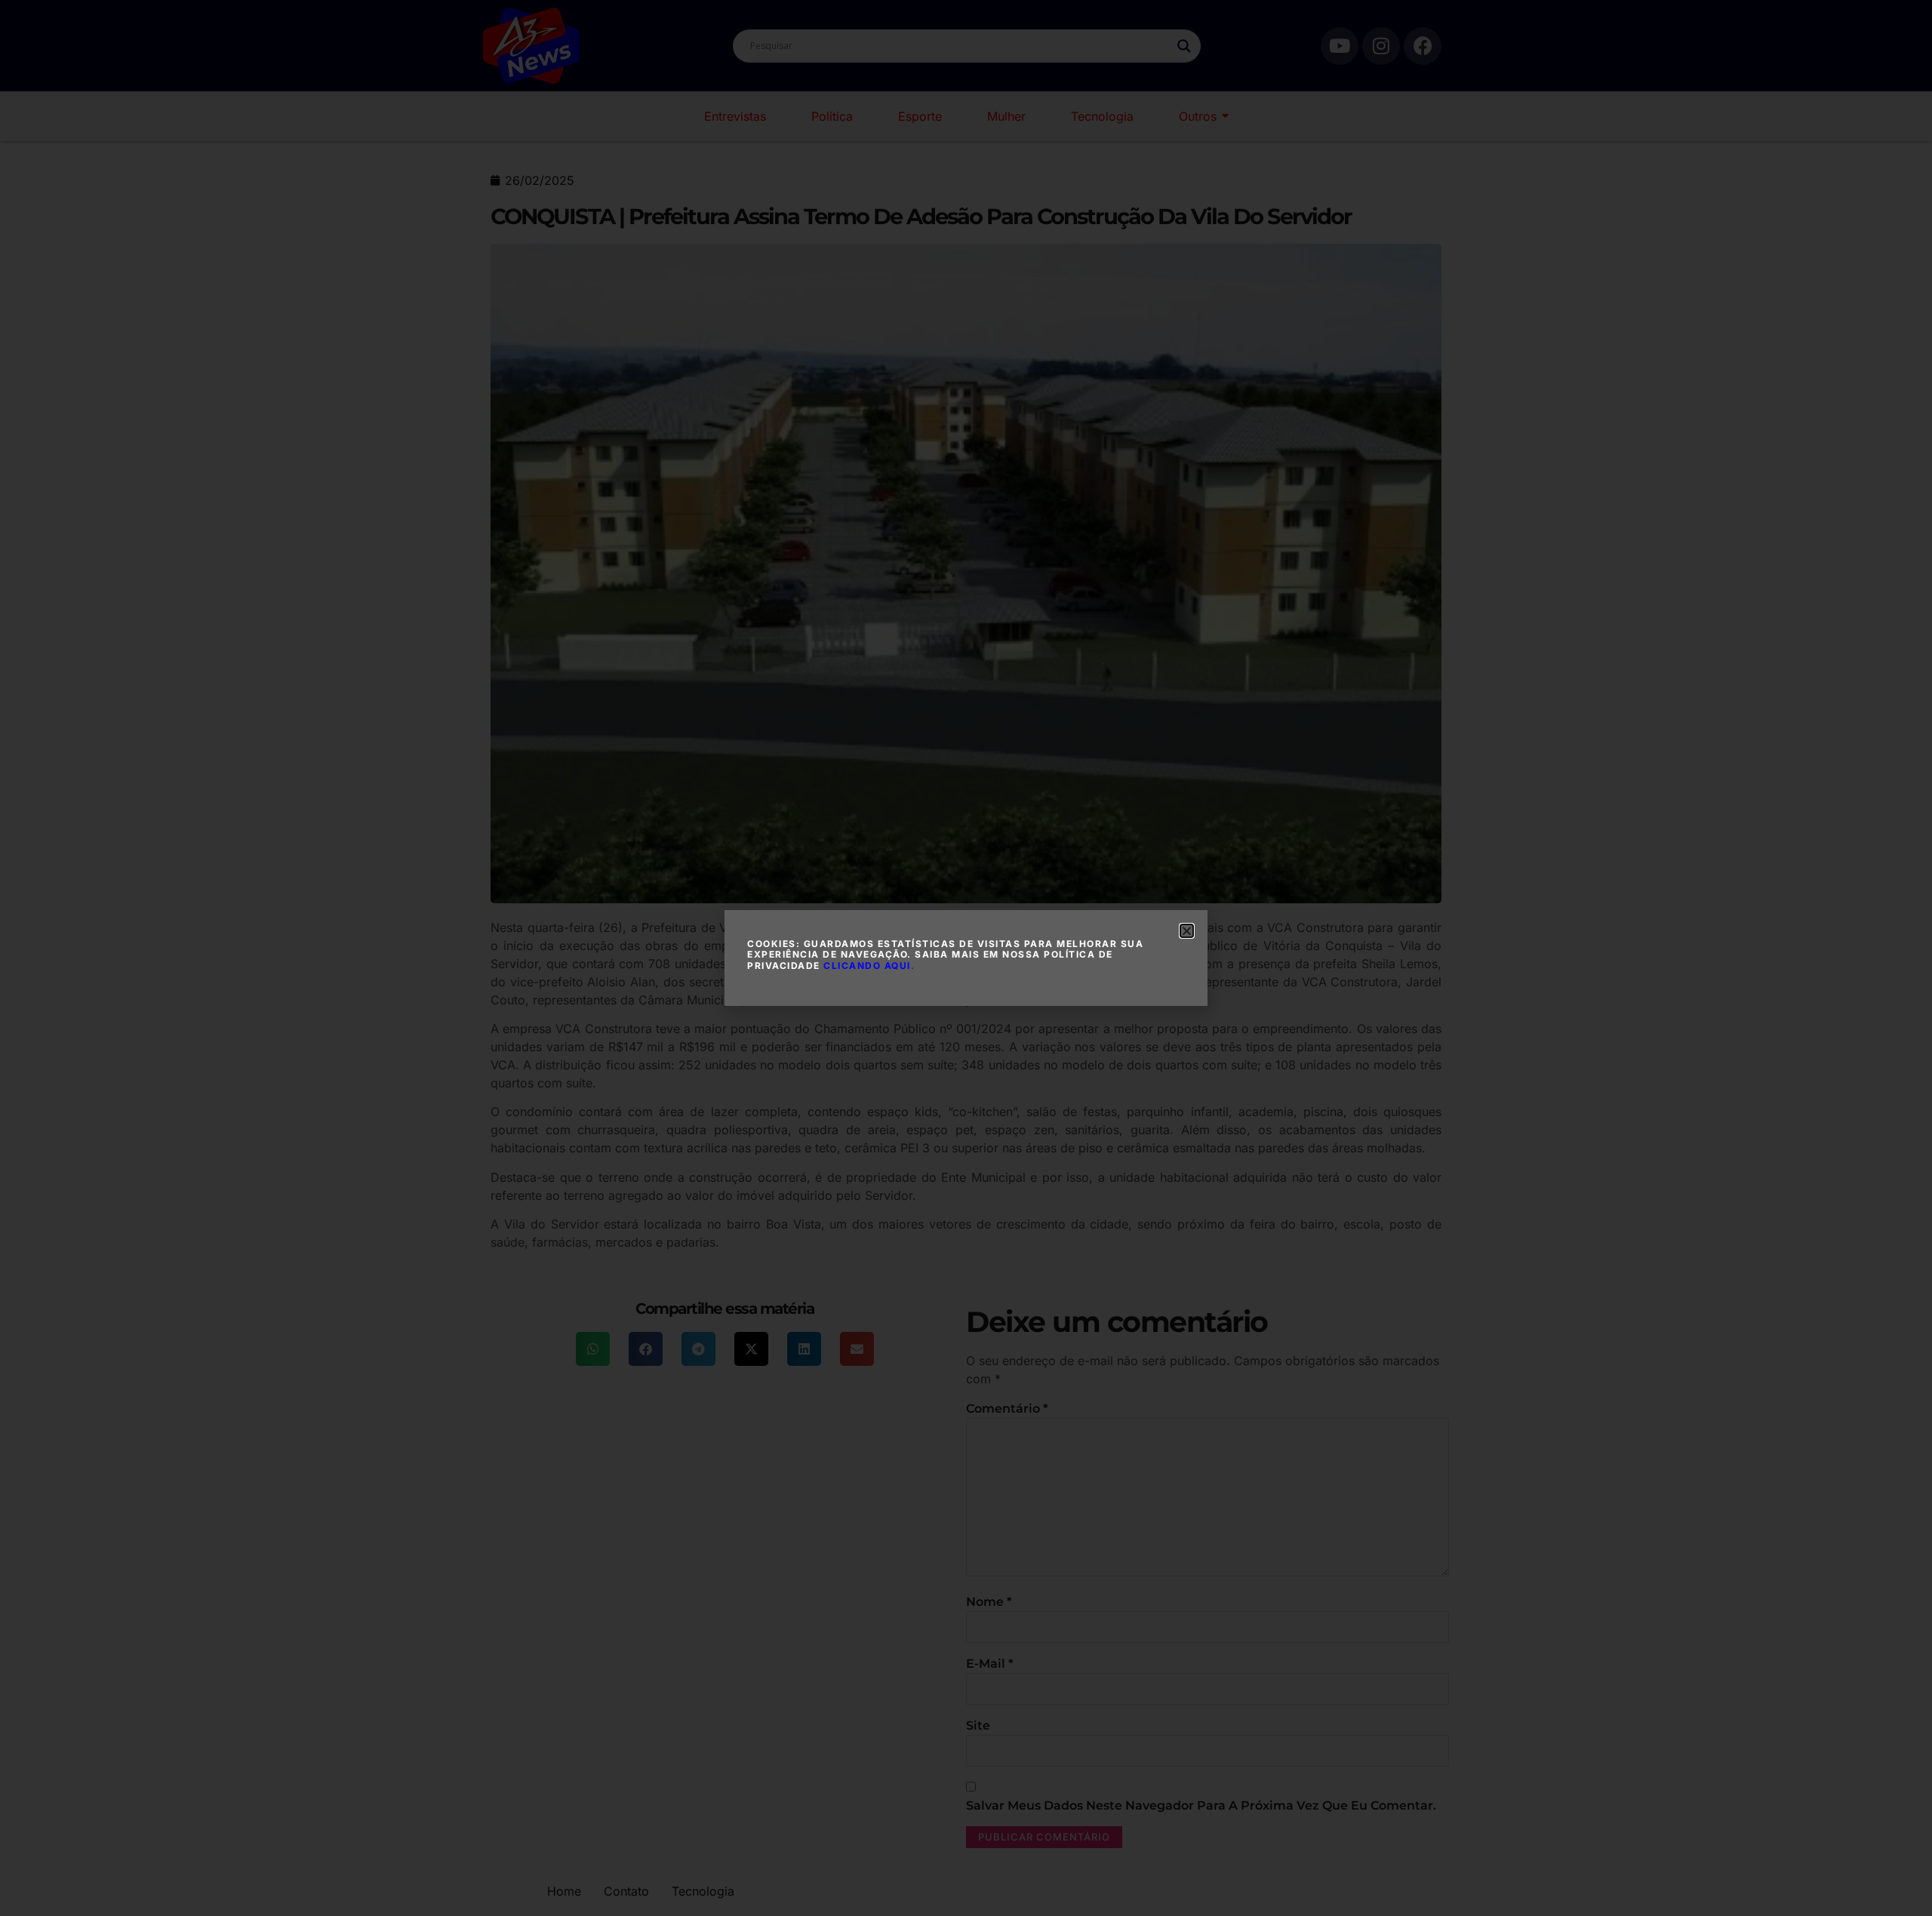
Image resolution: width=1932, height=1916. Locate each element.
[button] (1187, 931)
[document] (966, 958)
